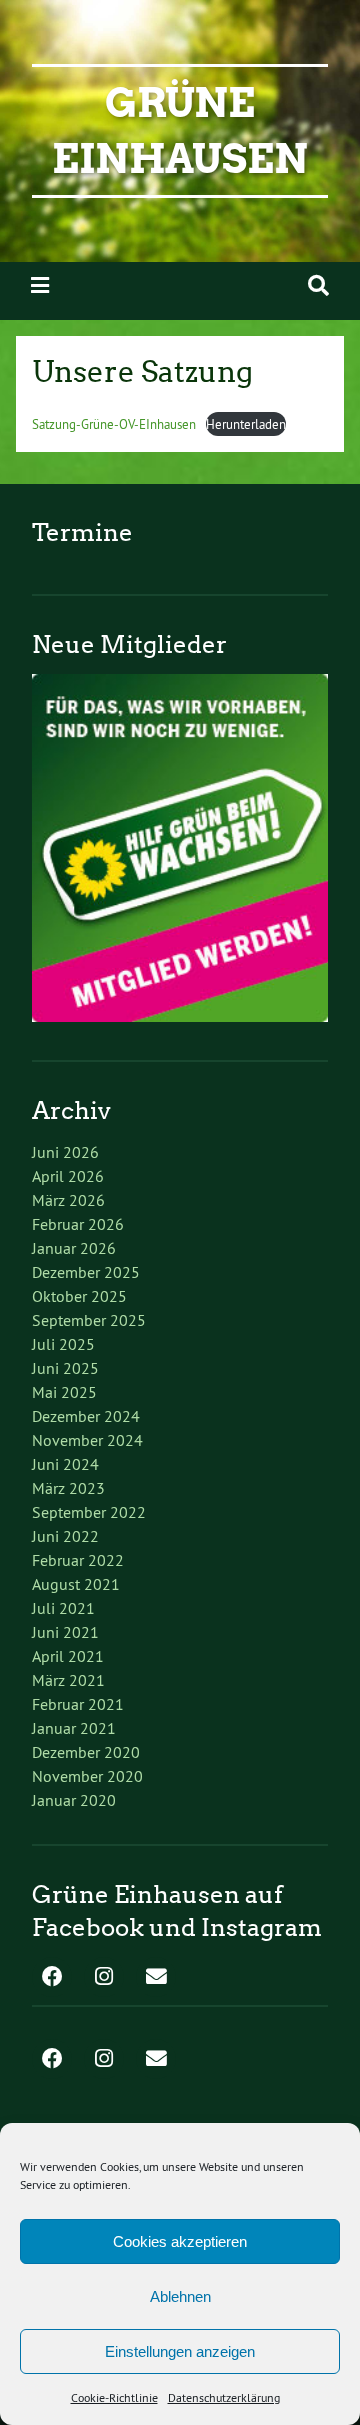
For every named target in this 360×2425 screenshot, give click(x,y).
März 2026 (68, 1200)
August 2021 (76, 1584)
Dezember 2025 (86, 1272)
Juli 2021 (63, 1608)
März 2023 (68, 1488)
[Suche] (318, 285)
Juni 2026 (65, 1152)
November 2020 (87, 1776)
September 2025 (89, 1320)
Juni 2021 (65, 1632)
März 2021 (68, 1680)
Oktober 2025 (79, 1296)
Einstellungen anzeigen (180, 2351)
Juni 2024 (65, 1464)
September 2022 (89, 1512)
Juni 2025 (65, 1368)
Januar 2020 (74, 1800)
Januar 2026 (74, 1248)
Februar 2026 (78, 1224)
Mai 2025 (64, 1392)
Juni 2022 (65, 1536)
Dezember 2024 (86, 1416)
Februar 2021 (78, 1704)
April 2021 (68, 1656)
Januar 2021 (74, 1728)
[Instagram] (104, 1978)
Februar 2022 (78, 1560)
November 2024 (87, 1440)
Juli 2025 (63, 1344)
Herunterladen (246, 424)
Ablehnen (180, 2296)
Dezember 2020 (86, 1752)
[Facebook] (52, 1978)
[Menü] (40, 285)
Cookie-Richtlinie (114, 2397)
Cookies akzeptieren (180, 2241)
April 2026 (68, 1176)
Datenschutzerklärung (224, 2397)
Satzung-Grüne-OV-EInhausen (114, 424)
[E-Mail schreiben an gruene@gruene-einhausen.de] (156, 1978)
